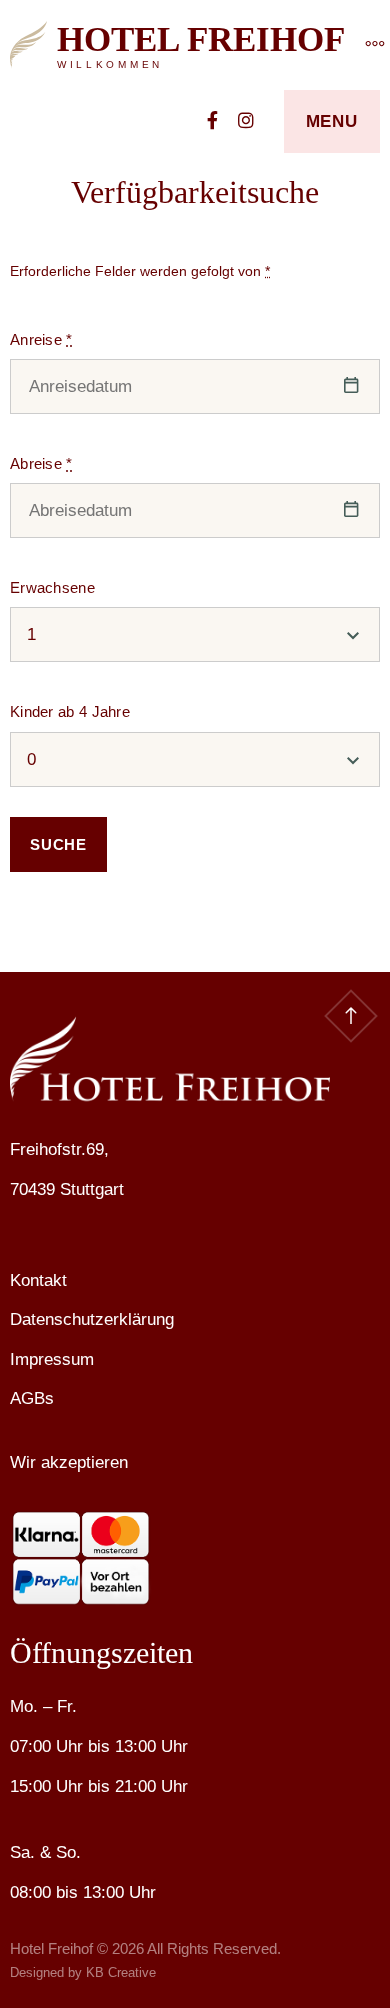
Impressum (52, 1359)
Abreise (41, 463)
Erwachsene (52, 587)
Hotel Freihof (201, 39)
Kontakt (38, 1280)
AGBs (32, 1398)
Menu (332, 121)
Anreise (41, 339)
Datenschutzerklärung (92, 1319)
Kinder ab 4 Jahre (70, 711)
